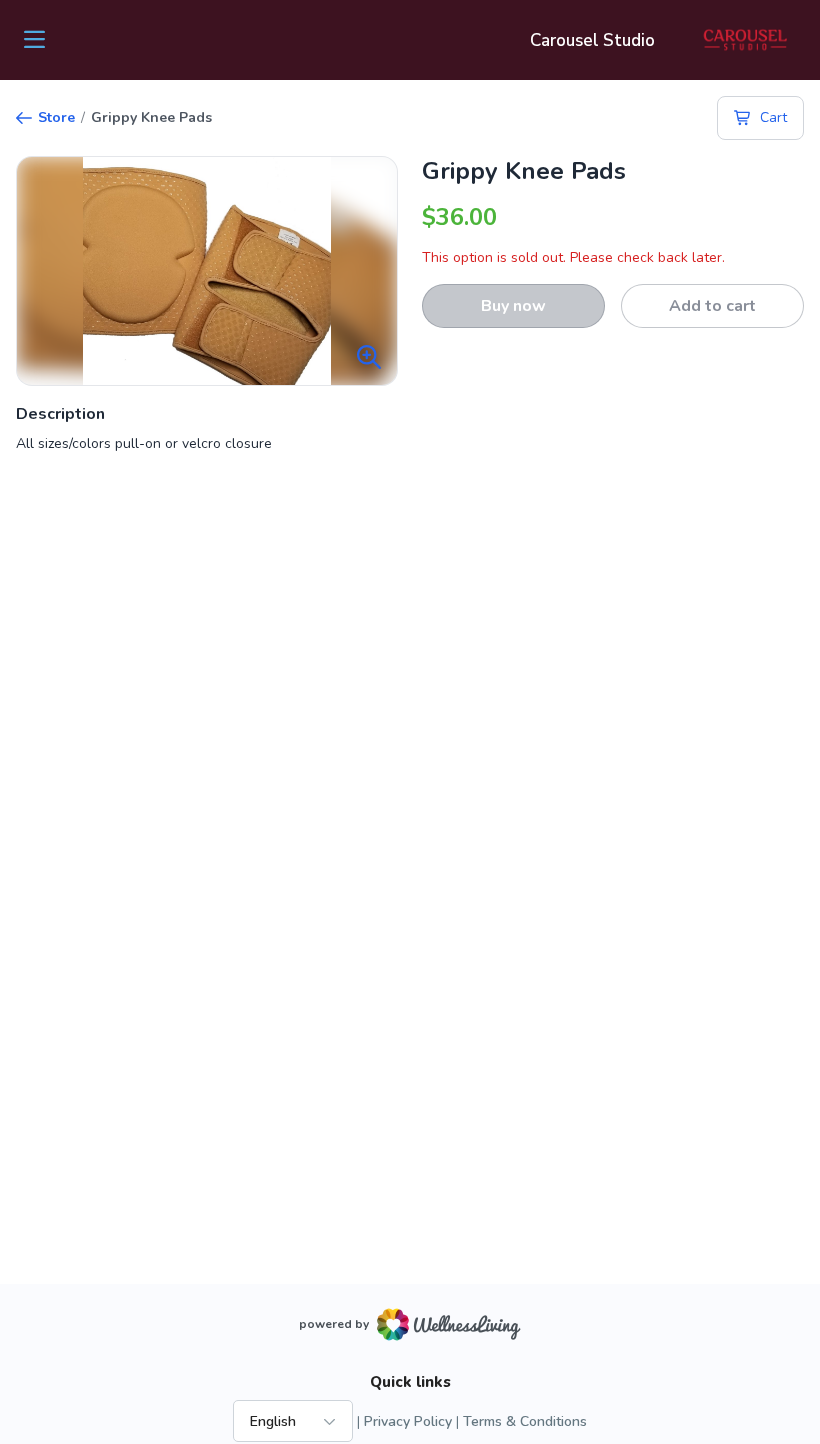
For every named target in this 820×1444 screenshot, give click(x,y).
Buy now (513, 306)
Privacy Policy (408, 1421)
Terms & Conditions (525, 1421)
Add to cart (712, 306)
